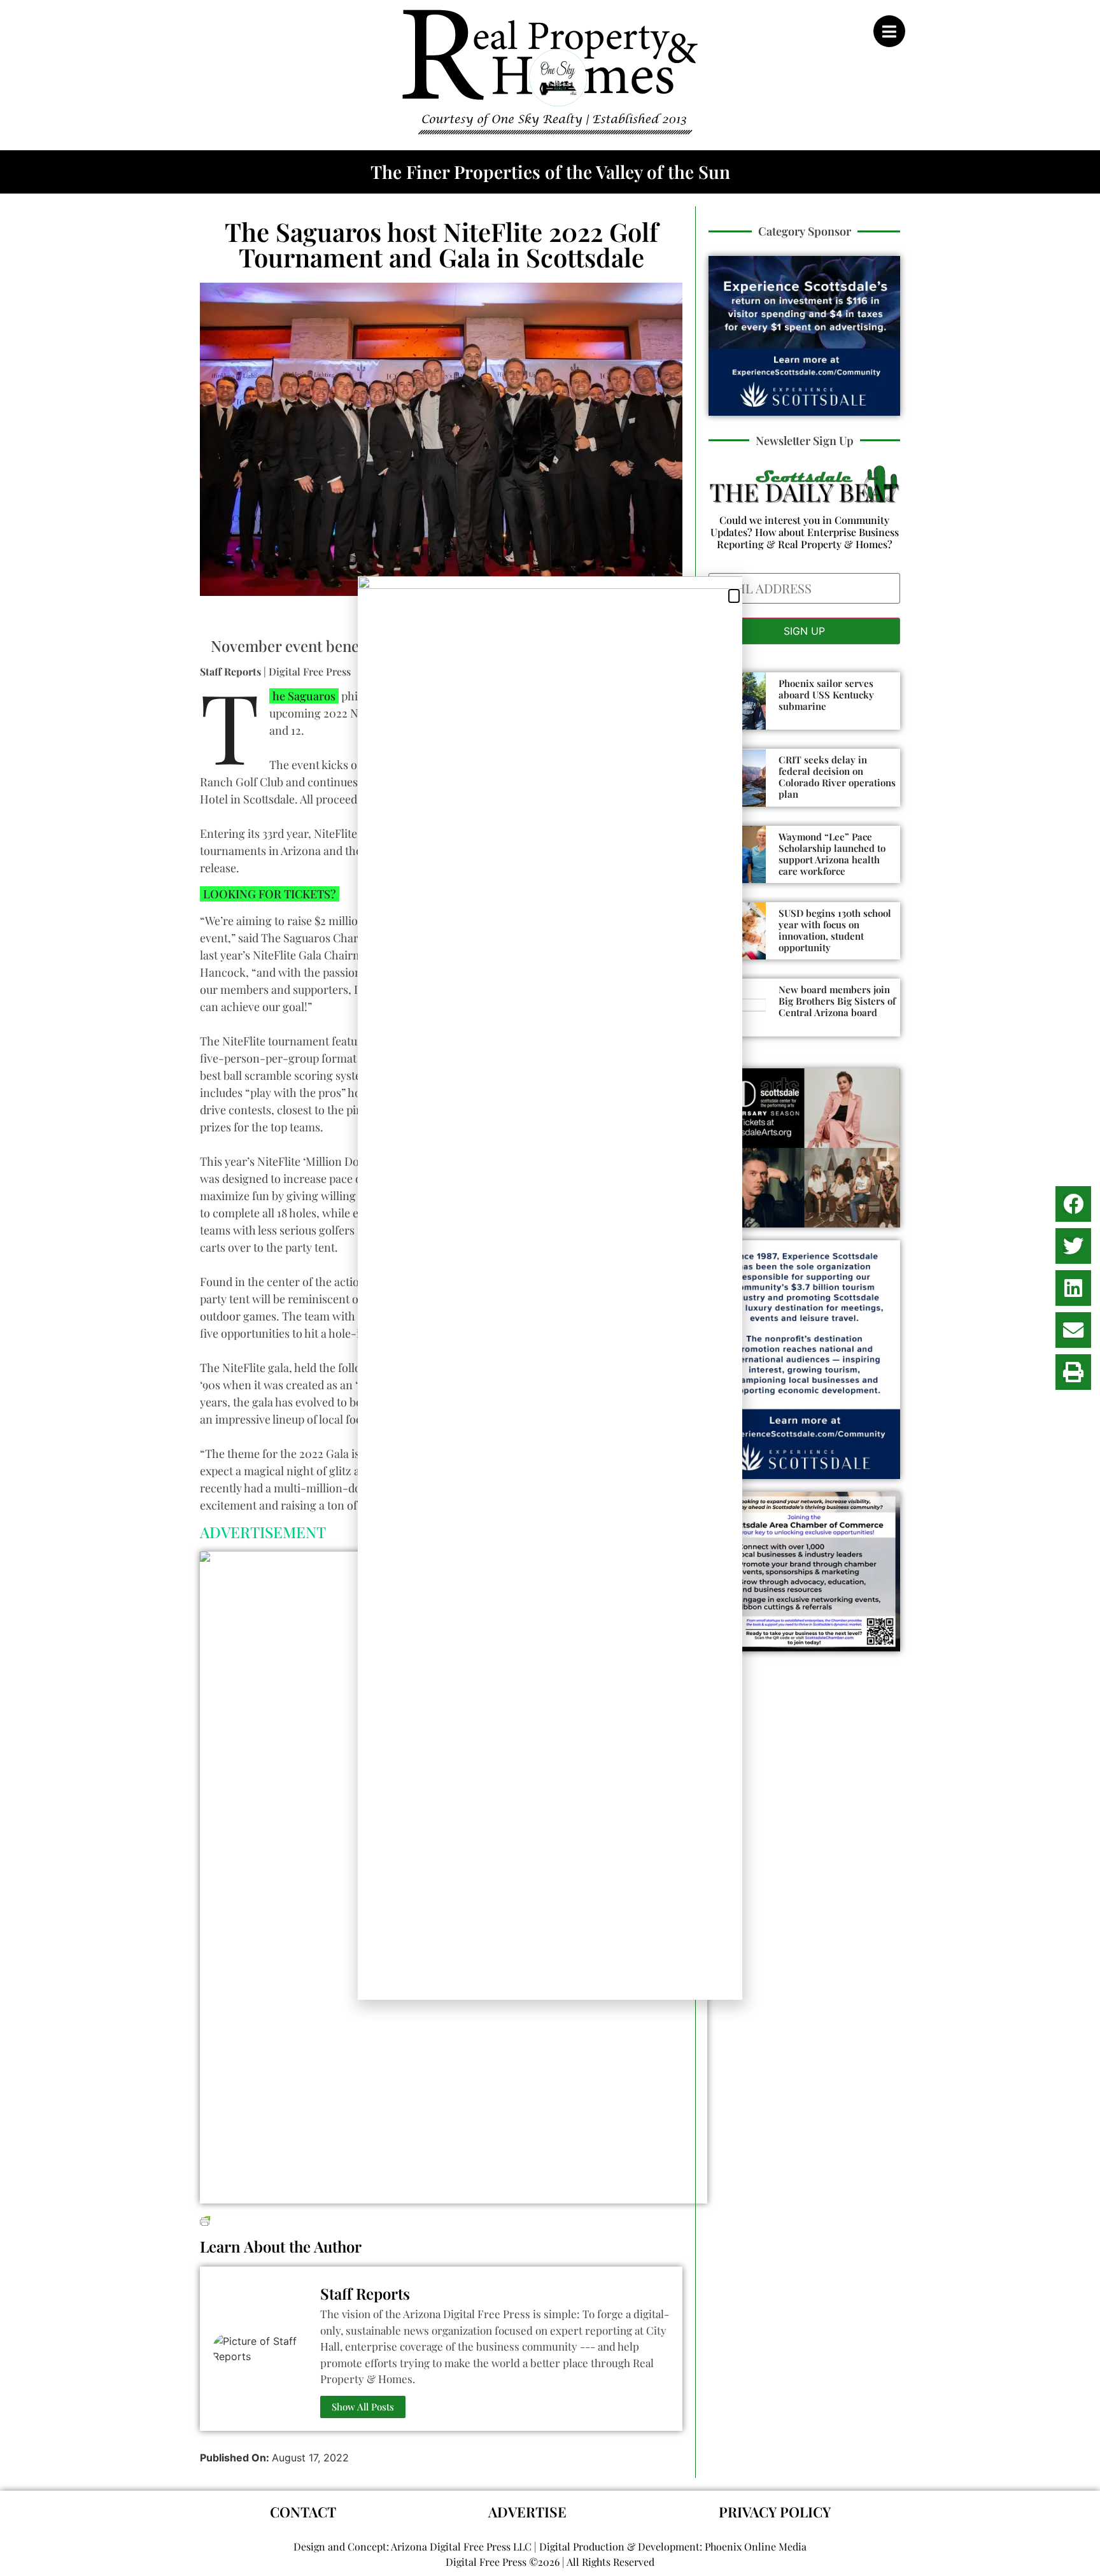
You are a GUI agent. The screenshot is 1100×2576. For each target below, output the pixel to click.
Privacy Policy (775, 2512)
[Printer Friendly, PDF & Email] (205, 2219)
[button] (1073, 1204)
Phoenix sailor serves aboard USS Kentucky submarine (826, 695)
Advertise (527, 2512)
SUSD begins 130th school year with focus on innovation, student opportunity (835, 930)
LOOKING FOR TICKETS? (270, 894)
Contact (303, 2512)
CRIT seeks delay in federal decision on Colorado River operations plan (837, 777)
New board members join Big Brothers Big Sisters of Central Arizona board (837, 1001)
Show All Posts (363, 2407)
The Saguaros (302, 696)
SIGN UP (804, 631)
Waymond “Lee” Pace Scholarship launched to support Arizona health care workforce (832, 854)
